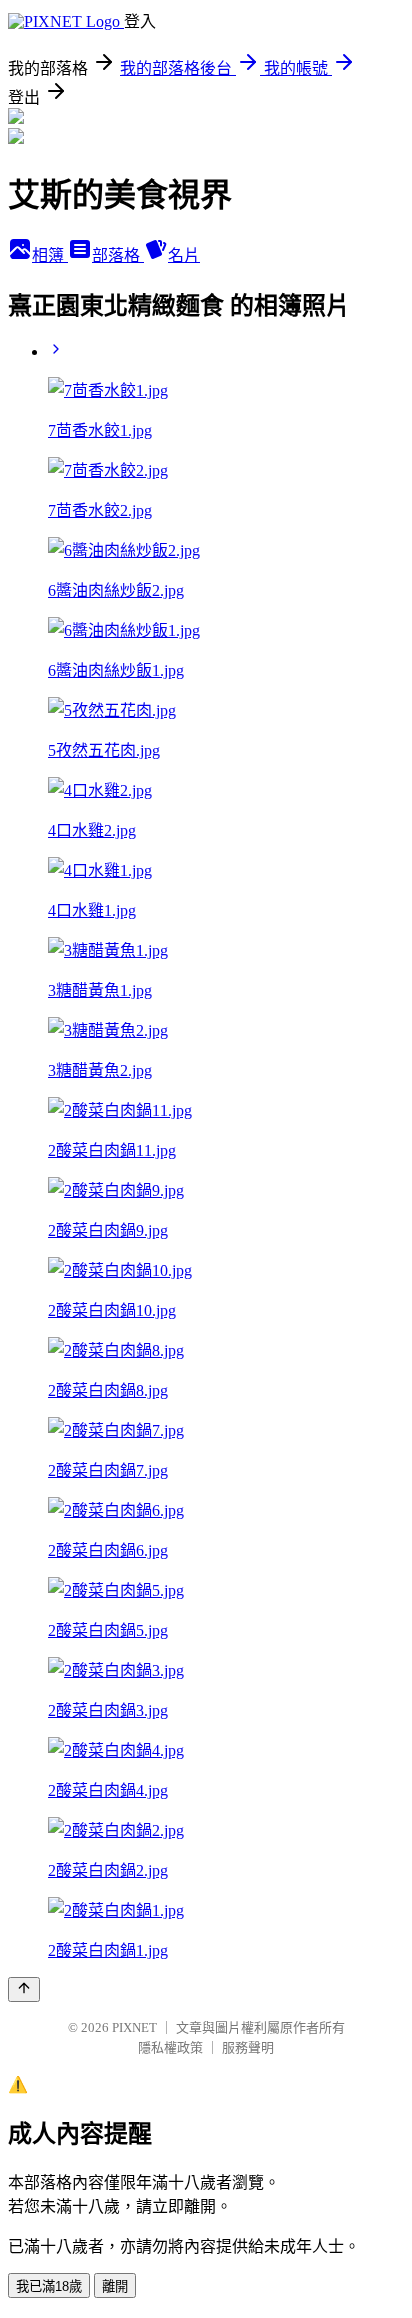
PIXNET (134, 2027)
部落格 (118, 255)
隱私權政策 (170, 2047)
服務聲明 (248, 2047)
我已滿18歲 (49, 2286)
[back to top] (24, 1989)
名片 (184, 255)
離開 (115, 2286)
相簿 (50, 255)
